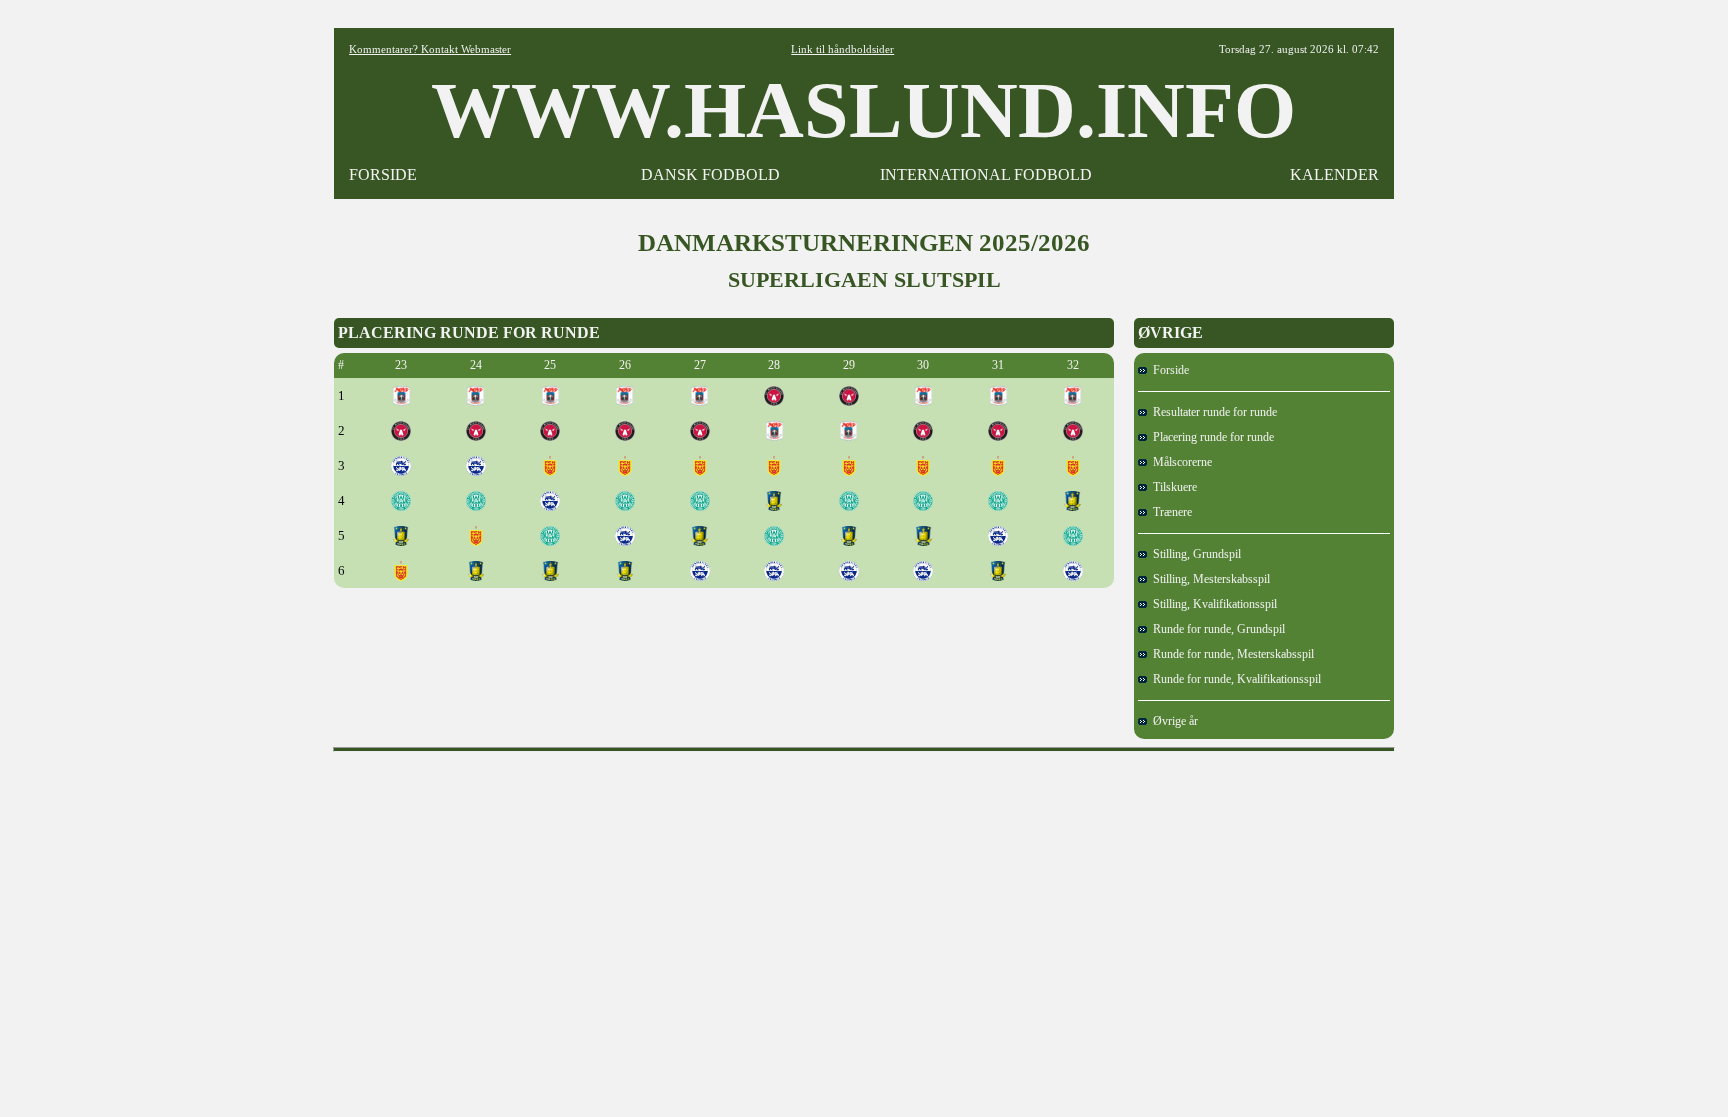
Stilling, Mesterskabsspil (1208, 579)
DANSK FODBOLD (710, 174)
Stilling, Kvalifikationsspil (1212, 604)
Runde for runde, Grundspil (1216, 629)
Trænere (1169, 512)
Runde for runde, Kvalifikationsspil (1234, 679)
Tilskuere (1172, 487)
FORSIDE (383, 174)
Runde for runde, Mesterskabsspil (1230, 654)
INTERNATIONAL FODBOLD (986, 174)
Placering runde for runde (1210, 437)
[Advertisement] (864, 805)
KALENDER (1334, 174)
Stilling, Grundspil (1194, 554)
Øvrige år (1172, 721)
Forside (1168, 370)
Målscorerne (1179, 462)
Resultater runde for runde (1212, 412)
